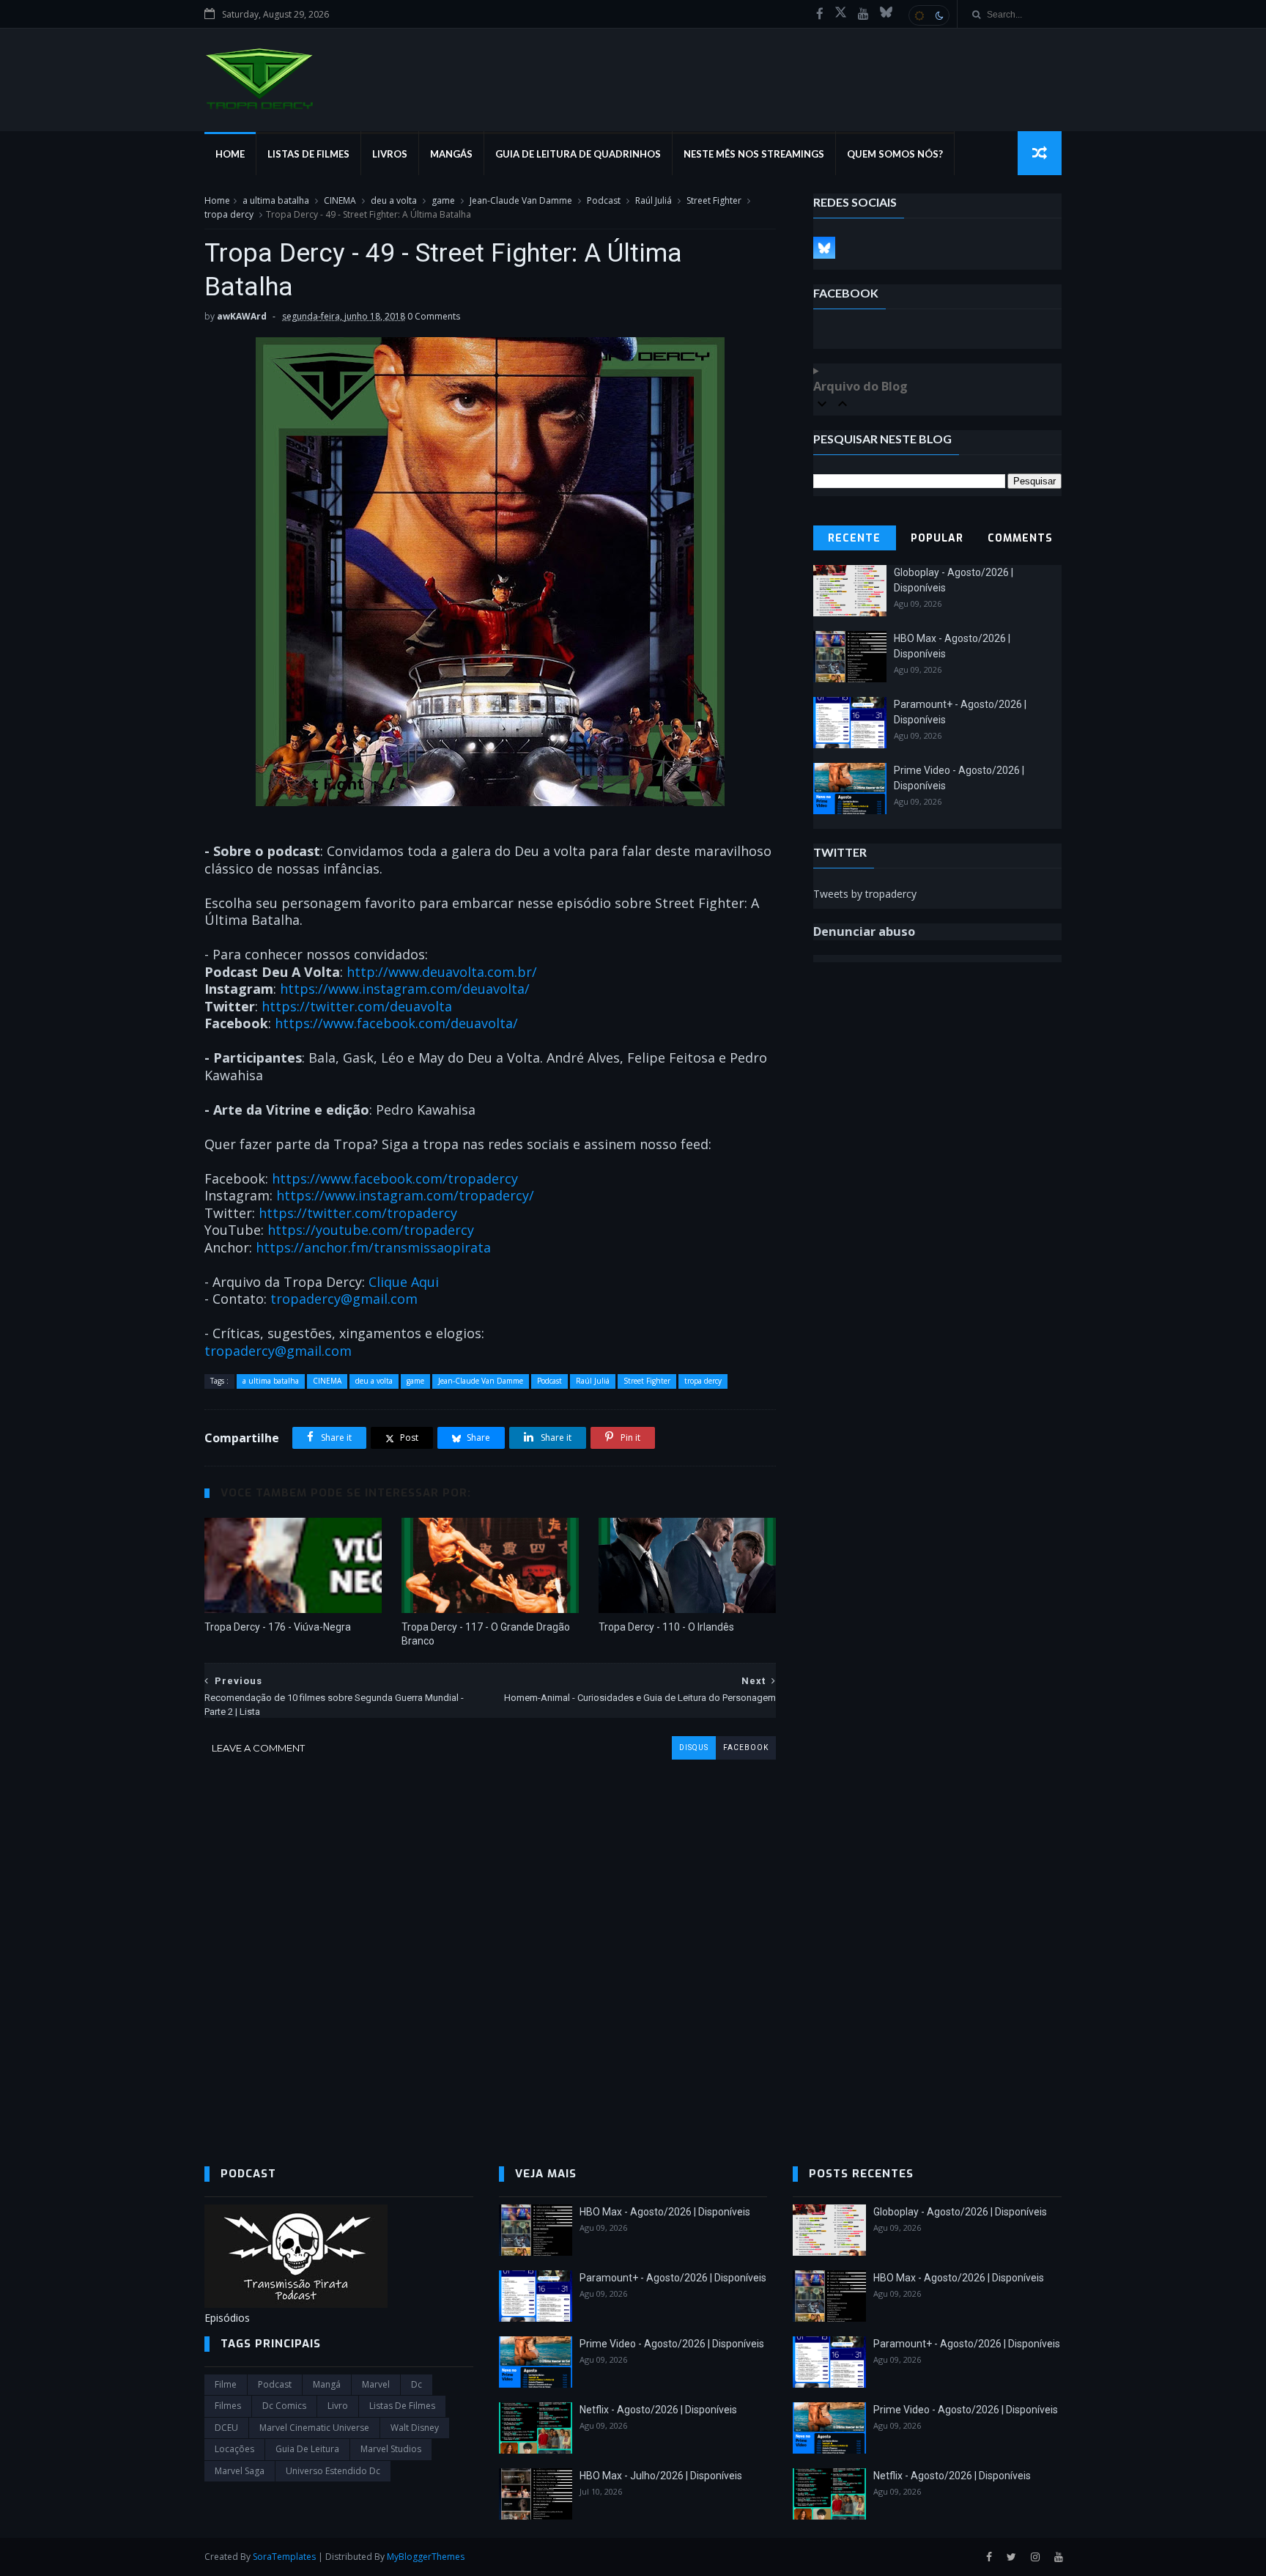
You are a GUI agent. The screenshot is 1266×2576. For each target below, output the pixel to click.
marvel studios (391, 2449)
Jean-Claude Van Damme (521, 200)
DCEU (226, 2428)
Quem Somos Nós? (895, 154)
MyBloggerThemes (426, 2557)
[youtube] (863, 14)
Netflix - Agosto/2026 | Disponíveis (658, 2410)
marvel (376, 2384)
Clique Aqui (404, 1282)
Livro (338, 2406)
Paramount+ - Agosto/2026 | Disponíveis (673, 2278)
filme (226, 2384)
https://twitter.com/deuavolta (357, 1006)
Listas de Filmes (308, 154)
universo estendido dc (333, 2471)
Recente (854, 538)
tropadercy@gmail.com (344, 1299)
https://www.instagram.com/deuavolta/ (405, 989)
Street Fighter (714, 200)
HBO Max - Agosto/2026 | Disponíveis (665, 2212)
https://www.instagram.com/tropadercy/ (405, 1195)
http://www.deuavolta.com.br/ (442, 972)
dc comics (284, 2406)
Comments (1020, 538)
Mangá (327, 2384)
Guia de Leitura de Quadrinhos (578, 154)
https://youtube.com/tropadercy (371, 1230)
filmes (228, 2406)
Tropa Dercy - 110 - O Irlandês (666, 1627)
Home (230, 154)
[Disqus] (490, 1943)
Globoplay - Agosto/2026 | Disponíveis (960, 2212)
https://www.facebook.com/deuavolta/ (396, 1023)
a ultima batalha (276, 200)
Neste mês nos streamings (754, 154)
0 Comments (434, 316)
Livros (390, 154)
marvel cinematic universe (314, 2428)
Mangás (451, 154)
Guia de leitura (307, 2449)
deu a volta (394, 200)
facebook (746, 1748)
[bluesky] (886, 14)
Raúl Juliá (654, 200)
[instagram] (1035, 2557)
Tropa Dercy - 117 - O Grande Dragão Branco (486, 1634)
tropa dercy (229, 214)
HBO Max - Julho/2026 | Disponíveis (661, 2476)
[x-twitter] (841, 14)
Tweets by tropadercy (865, 894)
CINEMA (340, 200)
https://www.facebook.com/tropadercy (395, 1178)
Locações (234, 2449)
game (443, 200)
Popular (937, 538)
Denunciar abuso (864, 931)
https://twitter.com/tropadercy (358, 1213)
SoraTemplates (284, 2557)
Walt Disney (415, 2428)
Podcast (604, 200)
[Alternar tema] (929, 15)
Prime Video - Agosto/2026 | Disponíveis (672, 2344)
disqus (694, 1748)
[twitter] (1011, 2557)
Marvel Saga (240, 2471)
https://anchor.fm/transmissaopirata (373, 1247)
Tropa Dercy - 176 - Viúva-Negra (278, 1627)
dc (417, 2384)
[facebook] (820, 14)
